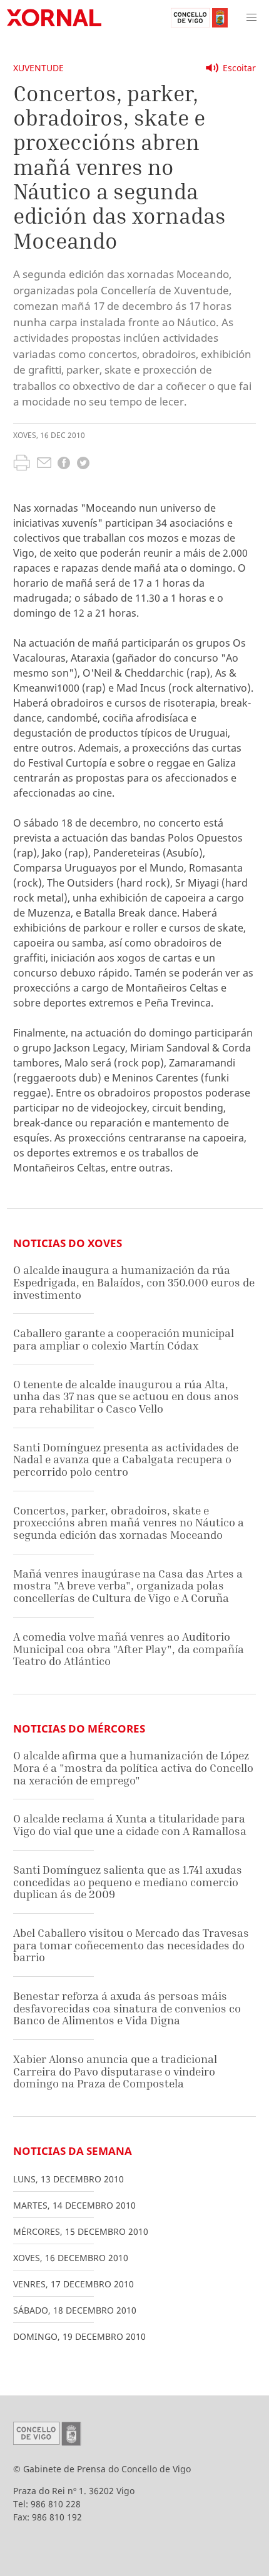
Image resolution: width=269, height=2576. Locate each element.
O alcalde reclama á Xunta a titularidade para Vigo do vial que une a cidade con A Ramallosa (130, 1825)
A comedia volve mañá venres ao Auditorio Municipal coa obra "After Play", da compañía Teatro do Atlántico (129, 1649)
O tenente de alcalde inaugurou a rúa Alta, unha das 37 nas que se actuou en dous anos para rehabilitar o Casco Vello (126, 1396)
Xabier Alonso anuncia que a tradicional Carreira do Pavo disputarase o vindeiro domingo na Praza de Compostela (115, 2071)
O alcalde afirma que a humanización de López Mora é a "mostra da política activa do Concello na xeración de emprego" (133, 1768)
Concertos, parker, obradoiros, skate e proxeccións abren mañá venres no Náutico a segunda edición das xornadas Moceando (129, 1523)
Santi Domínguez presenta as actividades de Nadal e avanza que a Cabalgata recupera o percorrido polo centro (126, 1460)
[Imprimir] (22, 464)
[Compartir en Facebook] (64, 465)
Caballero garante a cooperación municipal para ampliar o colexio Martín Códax (124, 1339)
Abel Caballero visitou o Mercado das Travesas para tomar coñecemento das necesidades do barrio (131, 1945)
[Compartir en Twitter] (83, 465)
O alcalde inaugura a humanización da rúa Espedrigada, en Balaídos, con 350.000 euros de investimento (134, 1282)
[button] (251, 17)
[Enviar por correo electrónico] (44, 464)
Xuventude (38, 68)
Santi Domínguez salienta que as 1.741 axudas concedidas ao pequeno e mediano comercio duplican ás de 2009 (128, 1882)
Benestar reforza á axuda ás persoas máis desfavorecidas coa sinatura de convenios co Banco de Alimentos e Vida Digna (127, 2008)
